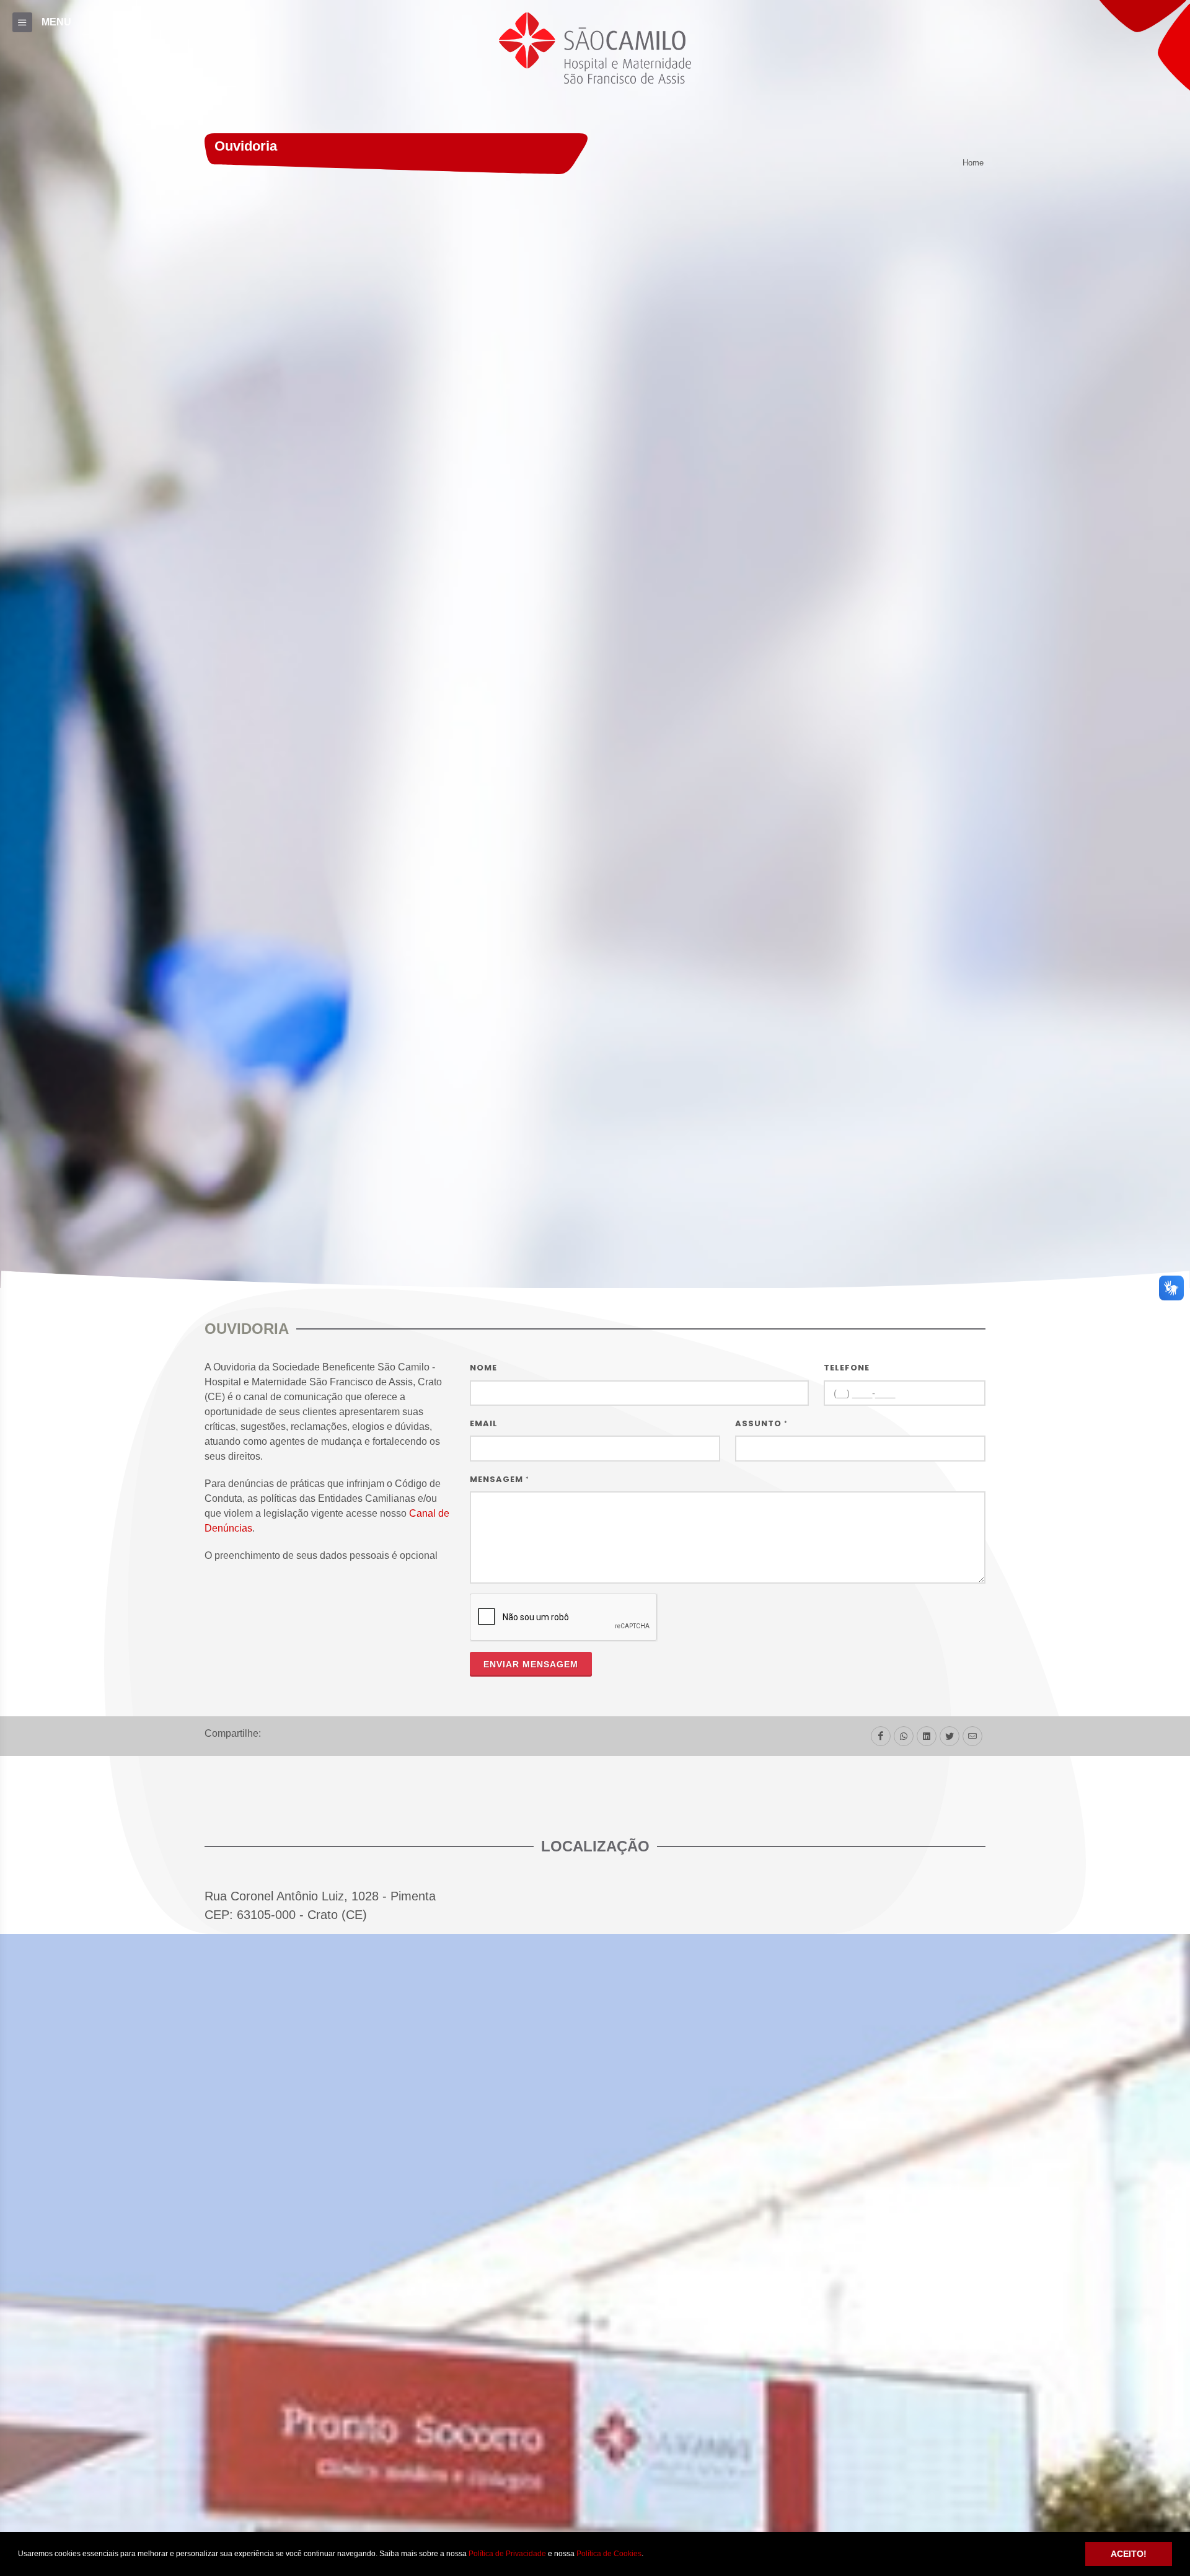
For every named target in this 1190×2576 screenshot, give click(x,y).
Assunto (761, 1423)
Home (973, 163)
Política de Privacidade (507, 2554)
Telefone (847, 1368)
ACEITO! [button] (1129, 2554)
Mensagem (500, 1479)
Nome (483, 1368)
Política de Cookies (609, 2554)
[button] (647, 2555)
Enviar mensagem (531, 1664)
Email (484, 1423)
